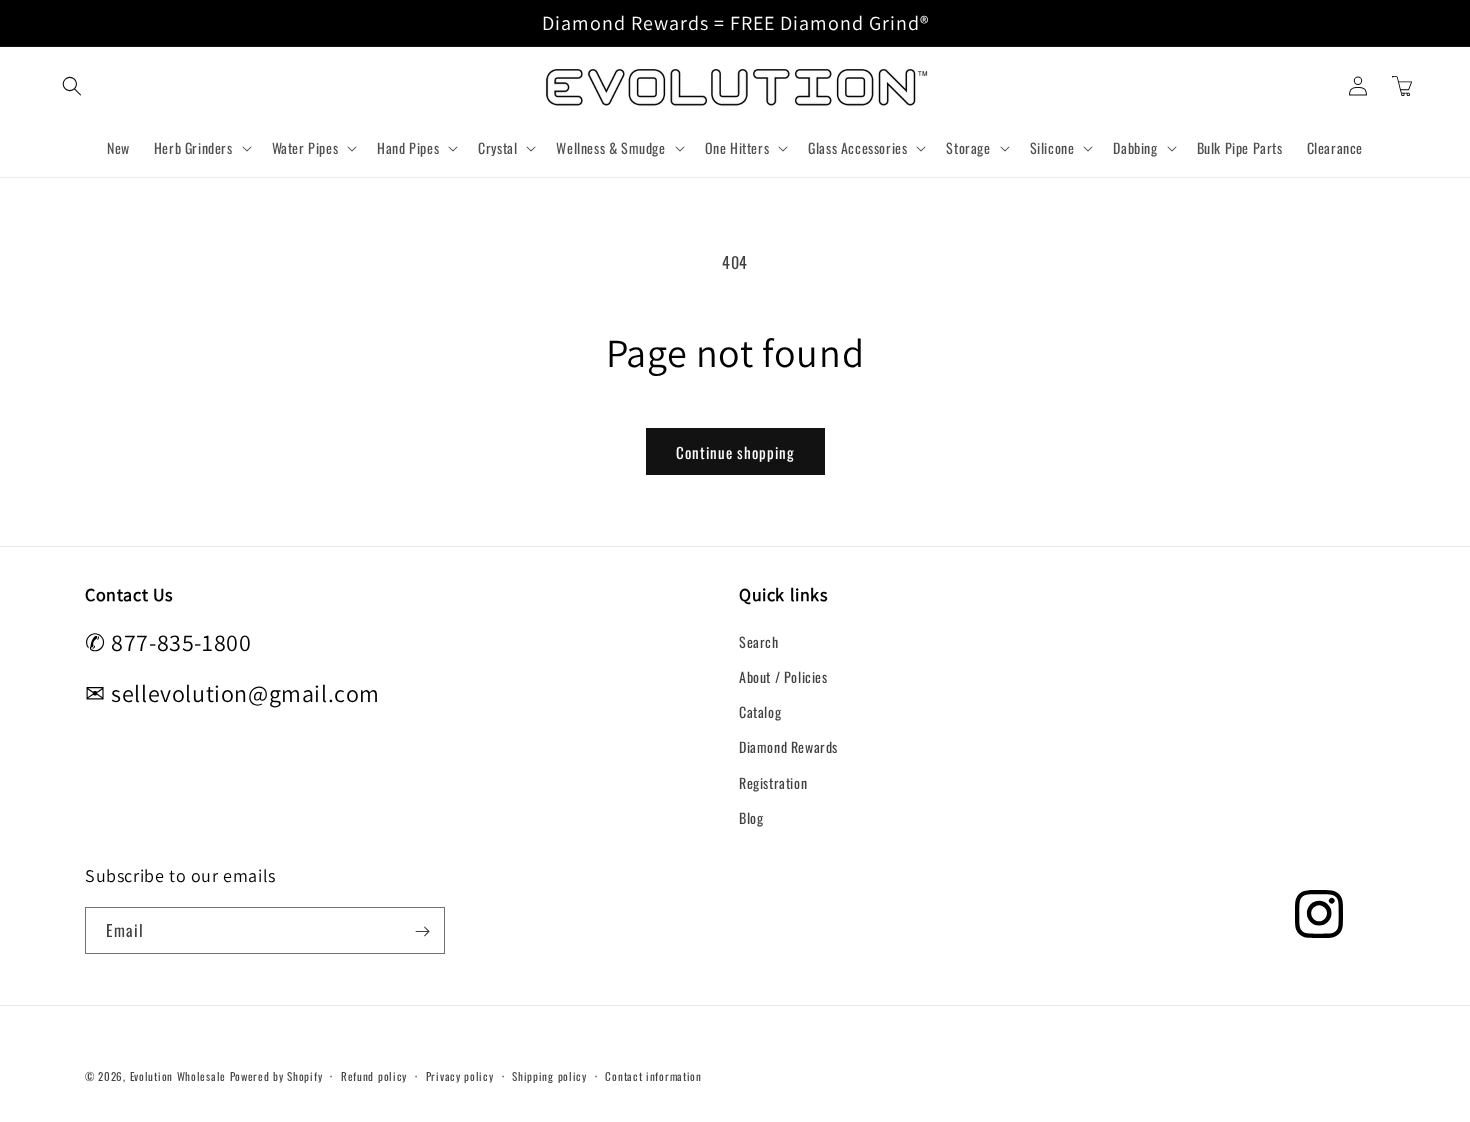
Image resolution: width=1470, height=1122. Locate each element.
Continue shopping (735, 452)
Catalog (760, 710)
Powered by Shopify (276, 1076)
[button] (72, 86)
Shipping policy (549, 1075)
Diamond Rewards (788, 746)
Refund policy (374, 1075)
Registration (773, 781)
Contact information (653, 1075)
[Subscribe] (422, 931)
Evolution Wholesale (178, 1076)
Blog (751, 816)
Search (759, 640)
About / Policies (783, 675)
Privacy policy (460, 1075)
